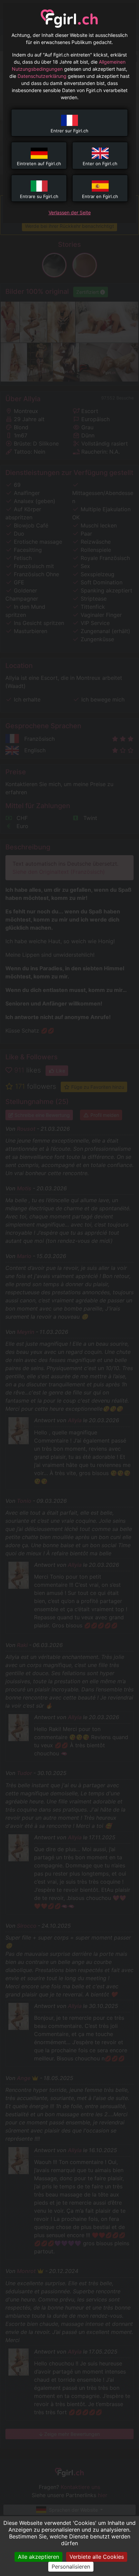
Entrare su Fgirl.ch (39, 196)
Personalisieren (71, 2567)
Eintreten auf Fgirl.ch (39, 164)
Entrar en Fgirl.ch (100, 196)
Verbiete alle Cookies (97, 2557)
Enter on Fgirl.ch (100, 164)
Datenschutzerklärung (42, 76)
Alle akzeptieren (38, 2557)
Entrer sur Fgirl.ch (69, 131)
